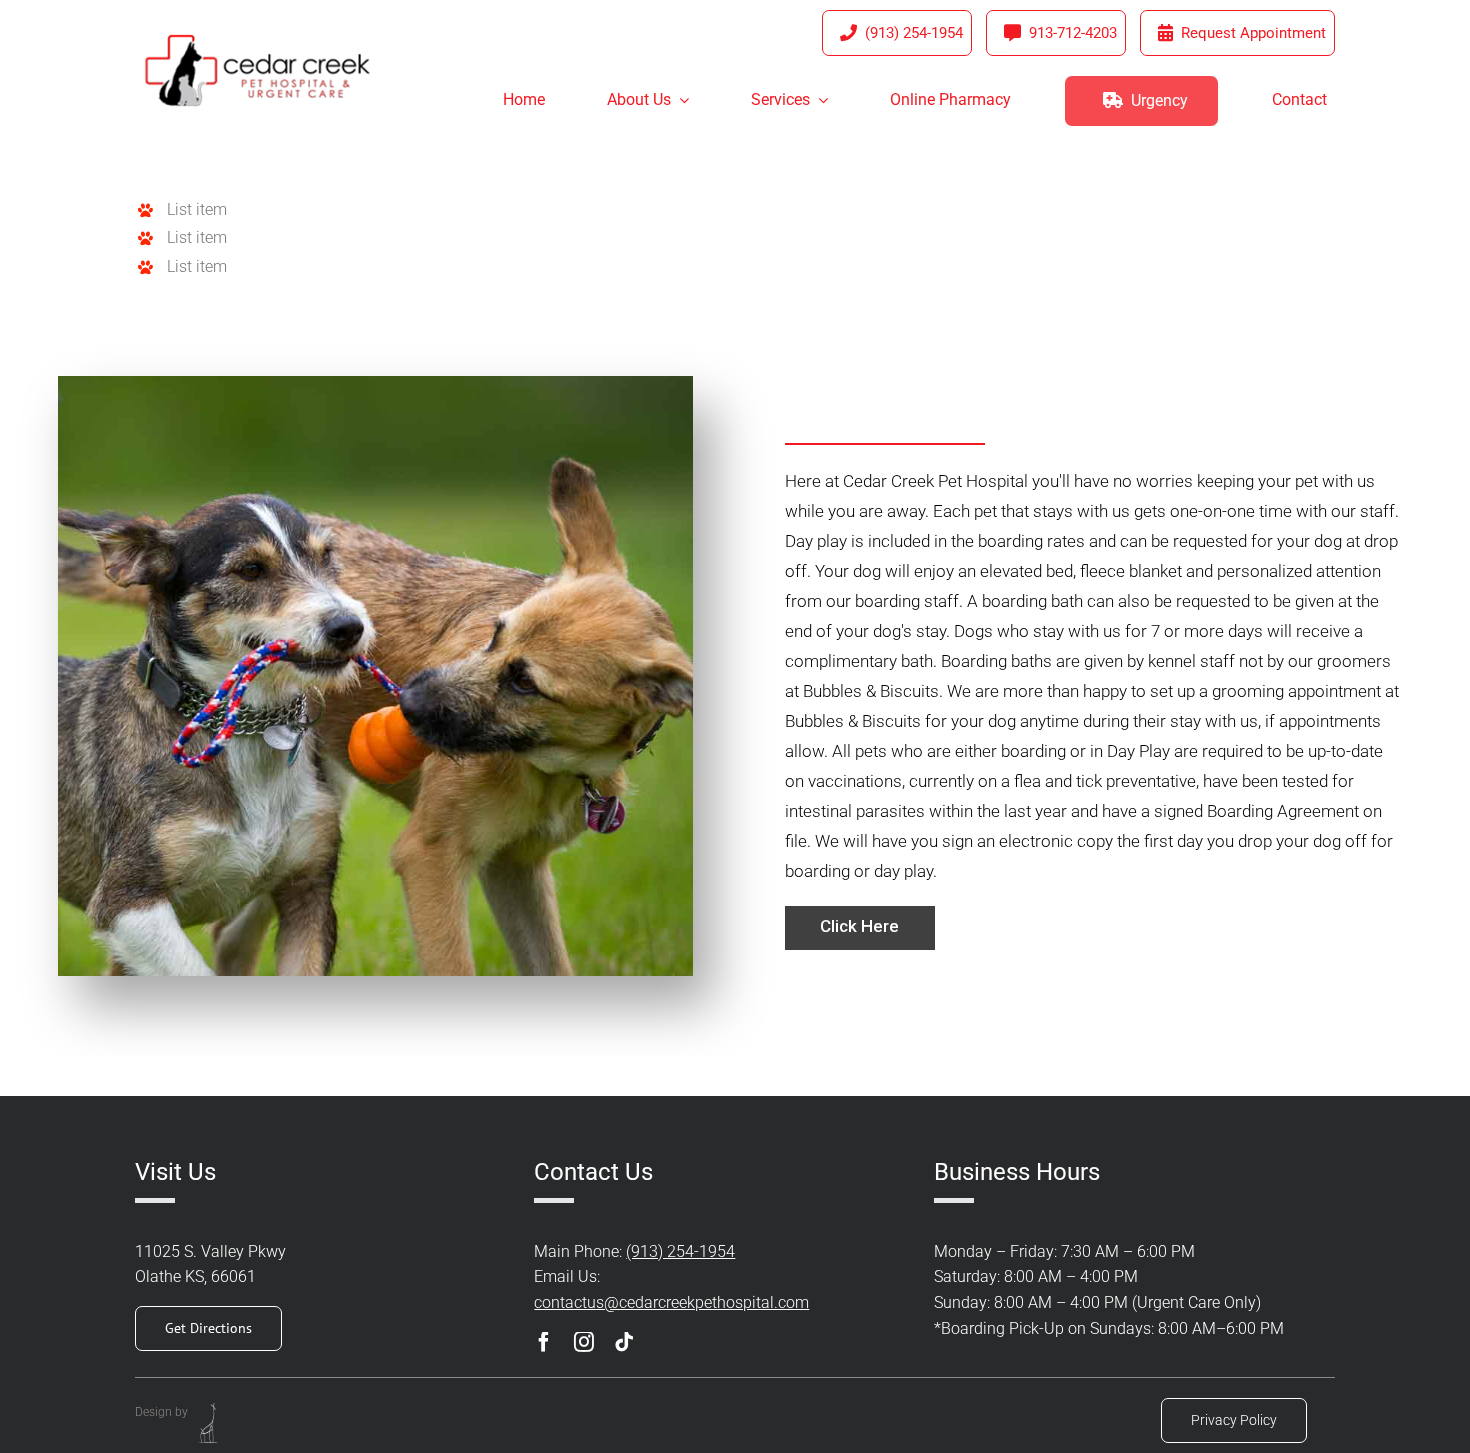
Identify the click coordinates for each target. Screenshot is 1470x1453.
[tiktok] (624, 1342)
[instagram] (584, 1342)
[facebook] (544, 1342)
